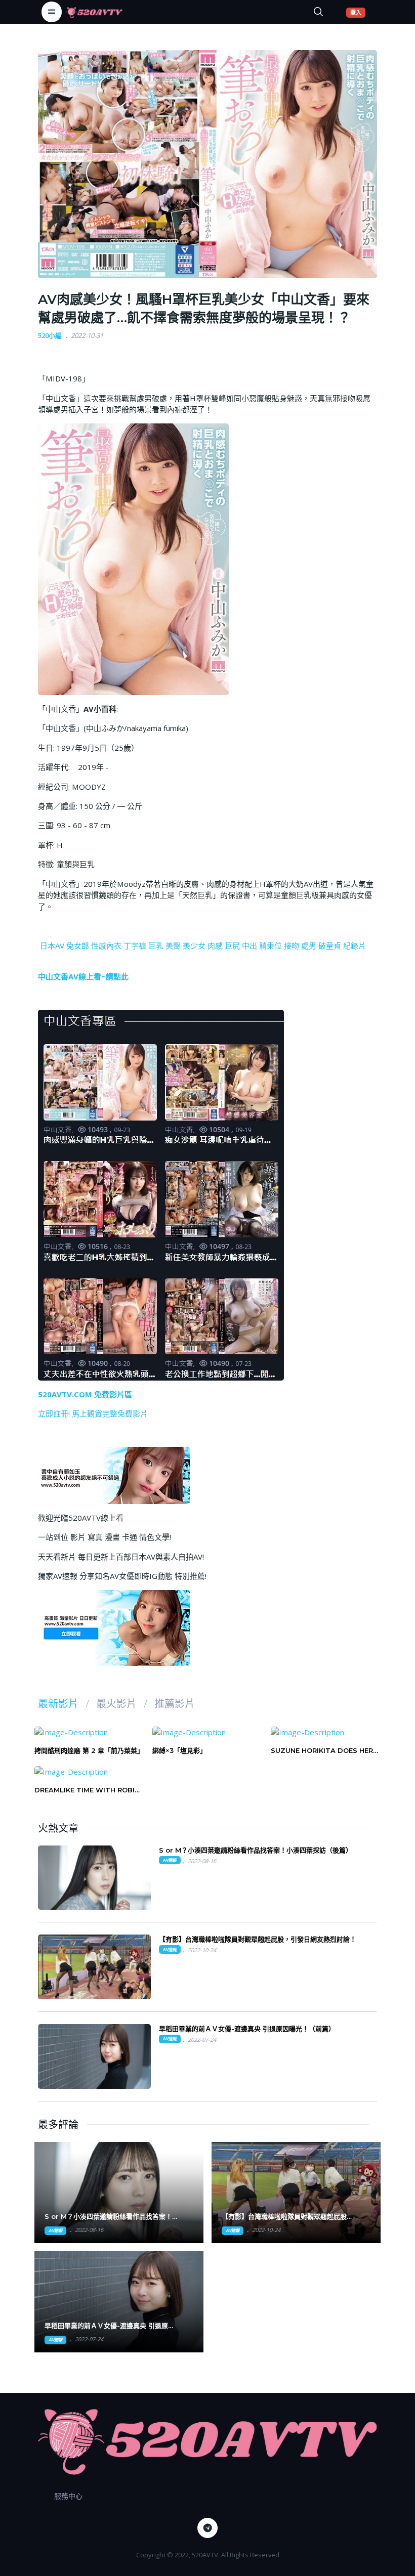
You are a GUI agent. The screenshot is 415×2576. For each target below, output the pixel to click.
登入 (358, 12)
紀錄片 (355, 946)
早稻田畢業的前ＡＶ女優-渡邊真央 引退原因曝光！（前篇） (247, 2029)
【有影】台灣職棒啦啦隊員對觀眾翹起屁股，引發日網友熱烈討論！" (287, 2217)
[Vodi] (94, 12)
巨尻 (232, 946)
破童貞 (330, 946)
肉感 (215, 946)
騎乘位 (271, 946)
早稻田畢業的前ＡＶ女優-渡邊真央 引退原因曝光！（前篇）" (110, 2326)
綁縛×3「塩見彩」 (179, 1750)
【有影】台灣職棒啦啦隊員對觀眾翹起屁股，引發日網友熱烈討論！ (258, 1939)
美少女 (194, 946)
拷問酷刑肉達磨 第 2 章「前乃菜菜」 (89, 1750)
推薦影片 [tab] (175, 1704)
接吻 (292, 946)
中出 (250, 946)
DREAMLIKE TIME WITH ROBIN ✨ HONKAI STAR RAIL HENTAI (87, 1790)
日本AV (52, 946)
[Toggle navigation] (52, 12)
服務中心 (68, 2496)
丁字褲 (135, 946)
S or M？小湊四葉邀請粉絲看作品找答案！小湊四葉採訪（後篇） (256, 1850)
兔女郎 (78, 946)
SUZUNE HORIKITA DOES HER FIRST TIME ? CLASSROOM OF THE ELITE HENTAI (323, 1751)
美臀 (173, 946)
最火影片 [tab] (116, 1704)
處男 (309, 946)
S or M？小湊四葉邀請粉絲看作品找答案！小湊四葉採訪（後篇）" (112, 2217)
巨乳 (156, 946)
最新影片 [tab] (58, 1704)
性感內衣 (106, 946)
